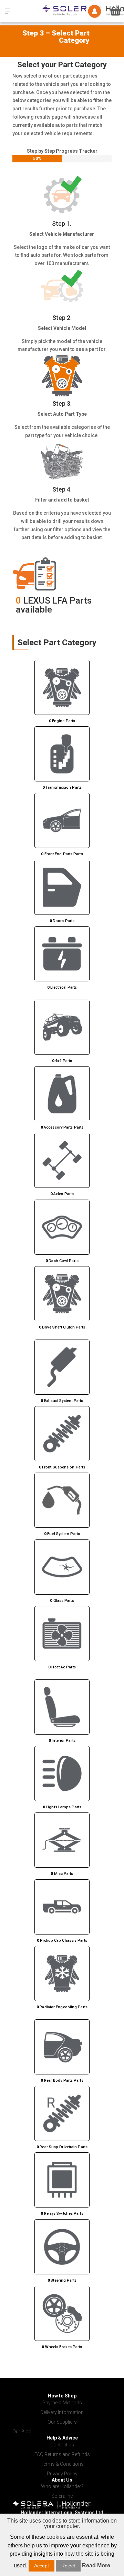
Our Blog (22, 2432)
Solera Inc (62, 2496)
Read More (96, 2565)
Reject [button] (68, 2566)
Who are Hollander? (62, 2486)
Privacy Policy (62, 2474)
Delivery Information (62, 2412)
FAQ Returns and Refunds (62, 2454)
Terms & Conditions (62, 2464)
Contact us (62, 2445)
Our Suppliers (62, 2422)
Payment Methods (62, 2403)
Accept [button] (42, 2566)
